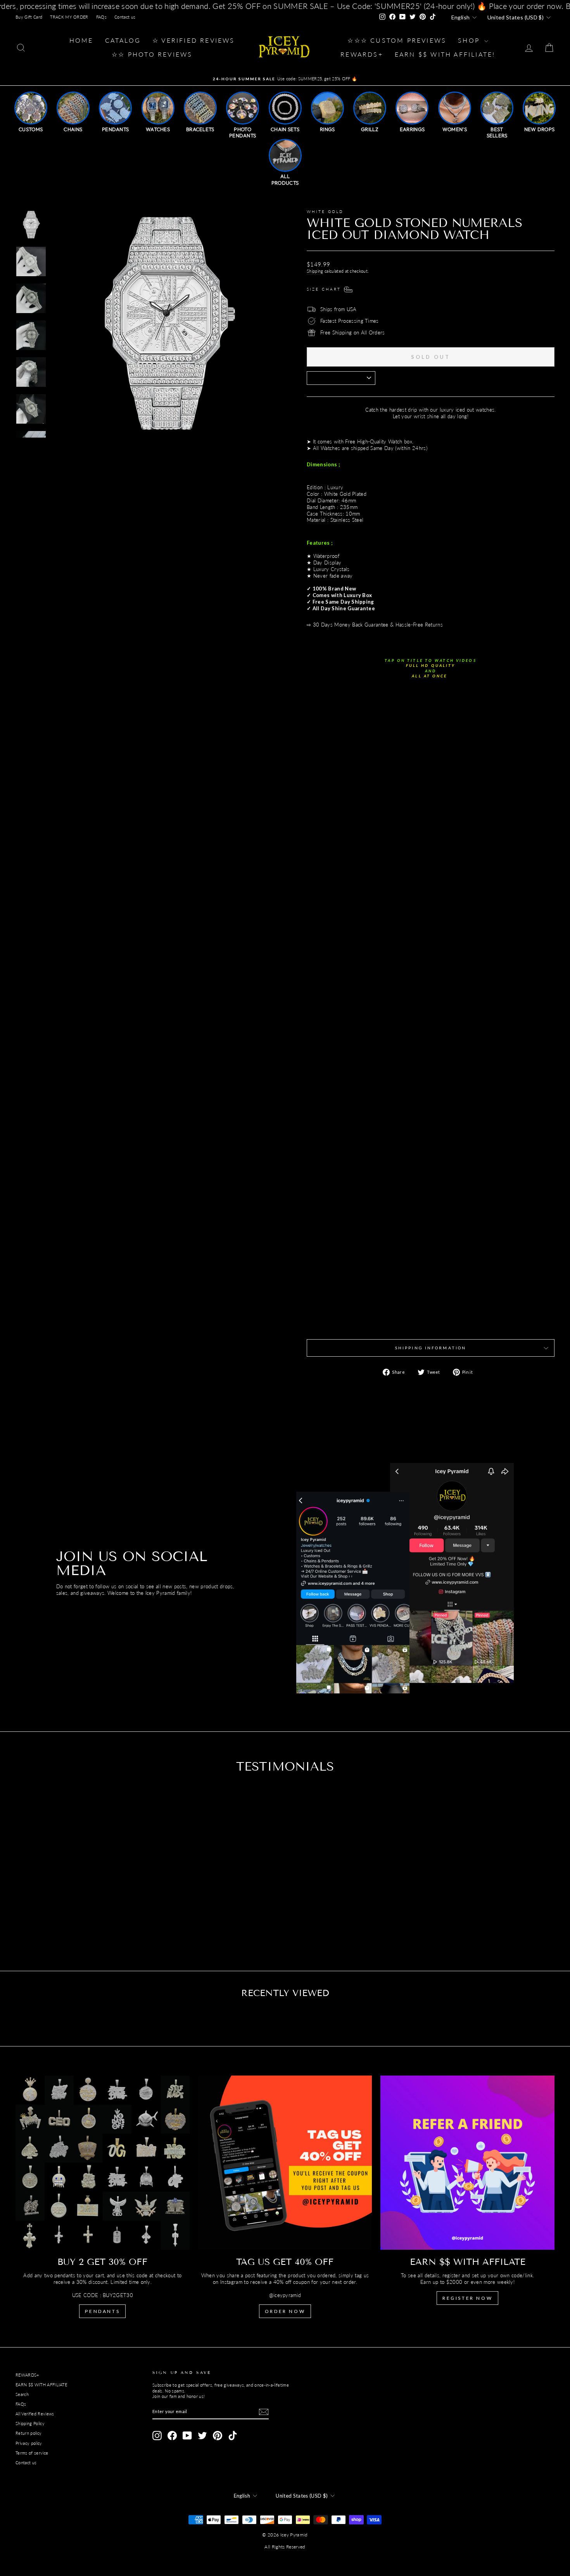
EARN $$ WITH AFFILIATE (41, 2385)
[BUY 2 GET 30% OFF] (103, 2163)
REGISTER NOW (467, 2298)
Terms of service (32, 2453)
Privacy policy (29, 2443)
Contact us (125, 17)
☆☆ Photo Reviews (152, 54)
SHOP (470, 40)
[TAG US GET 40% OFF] (285, 2163)
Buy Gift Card (29, 17)
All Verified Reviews (35, 2414)
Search (22, 2394)
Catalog (123, 40)
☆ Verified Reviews (194, 40)
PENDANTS (102, 2311)
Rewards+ (362, 54)
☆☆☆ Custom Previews (397, 40)
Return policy (28, 2433)
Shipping (315, 271)
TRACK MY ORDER (69, 17)
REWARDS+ (27, 2375)
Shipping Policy (30, 2423)
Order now (285, 2311)
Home (81, 40)
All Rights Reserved (285, 2547)
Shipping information (431, 1348)
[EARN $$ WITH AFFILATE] (467, 2163)
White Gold (325, 211)
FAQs (101, 17)
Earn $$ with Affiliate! (445, 54)
